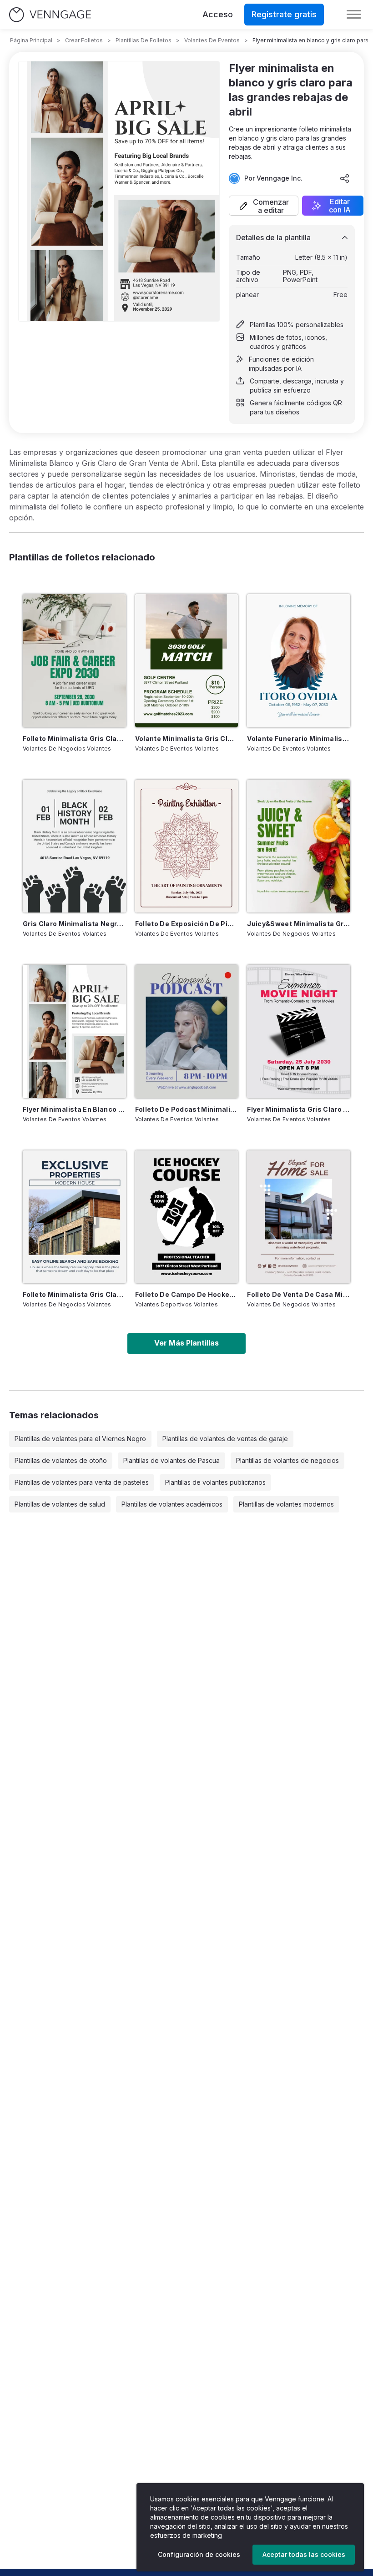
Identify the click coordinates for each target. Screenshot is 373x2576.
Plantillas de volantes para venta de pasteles (82, 1482)
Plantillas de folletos (144, 40)
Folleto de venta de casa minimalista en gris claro (299, 1294)
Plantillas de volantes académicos (172, 1504)
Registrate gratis (284, 14)
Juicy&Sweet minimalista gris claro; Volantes (299, 924)
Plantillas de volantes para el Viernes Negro (80, 1439)
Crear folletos (84, 40)
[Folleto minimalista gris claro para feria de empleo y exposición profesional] (74, 660)
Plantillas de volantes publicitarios (215, 1482)
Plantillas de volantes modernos (286, 1504)
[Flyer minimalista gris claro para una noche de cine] (299, 1031)
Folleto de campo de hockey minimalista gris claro (187, 1294)
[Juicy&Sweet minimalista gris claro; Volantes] (299, 846)
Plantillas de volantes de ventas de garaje (225, 1439)
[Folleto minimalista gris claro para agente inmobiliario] (74, 1217)
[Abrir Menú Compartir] (345, 178)
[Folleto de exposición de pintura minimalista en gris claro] (187, 846)
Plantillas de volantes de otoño (61, 1460)
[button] (264, 206)
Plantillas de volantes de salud (60, 1504)
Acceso (218, 14)
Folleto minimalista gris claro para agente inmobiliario (74, 1294)
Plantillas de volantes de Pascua (171, 1460)
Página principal (31, 40)
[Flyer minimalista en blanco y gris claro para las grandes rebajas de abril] (74, 1031)
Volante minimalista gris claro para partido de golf (187, 739)
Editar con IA (340, 206)
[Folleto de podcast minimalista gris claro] (187, 1031)
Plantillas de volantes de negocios (287, 1460)
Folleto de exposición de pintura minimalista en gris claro (187, 924)
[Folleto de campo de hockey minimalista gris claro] (187, 1217)
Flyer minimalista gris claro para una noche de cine (299, 1109)
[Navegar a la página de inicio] (50, 15)
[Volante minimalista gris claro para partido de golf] (187, 660)
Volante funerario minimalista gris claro (299, 739)
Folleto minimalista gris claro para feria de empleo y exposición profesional (74, 739)
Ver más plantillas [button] (186, 1343)
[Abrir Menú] (354, 15)
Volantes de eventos (212, 40)
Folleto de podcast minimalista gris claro (187, 1109)
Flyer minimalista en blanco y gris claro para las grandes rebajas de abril (74, 1109)
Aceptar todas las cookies (304, 2554)
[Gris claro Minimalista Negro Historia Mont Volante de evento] (74, 846)
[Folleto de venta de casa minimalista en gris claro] (299, 1217)
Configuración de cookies (199, 2554)
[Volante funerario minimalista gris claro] (299, 660)
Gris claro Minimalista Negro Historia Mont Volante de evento (74, 924)
